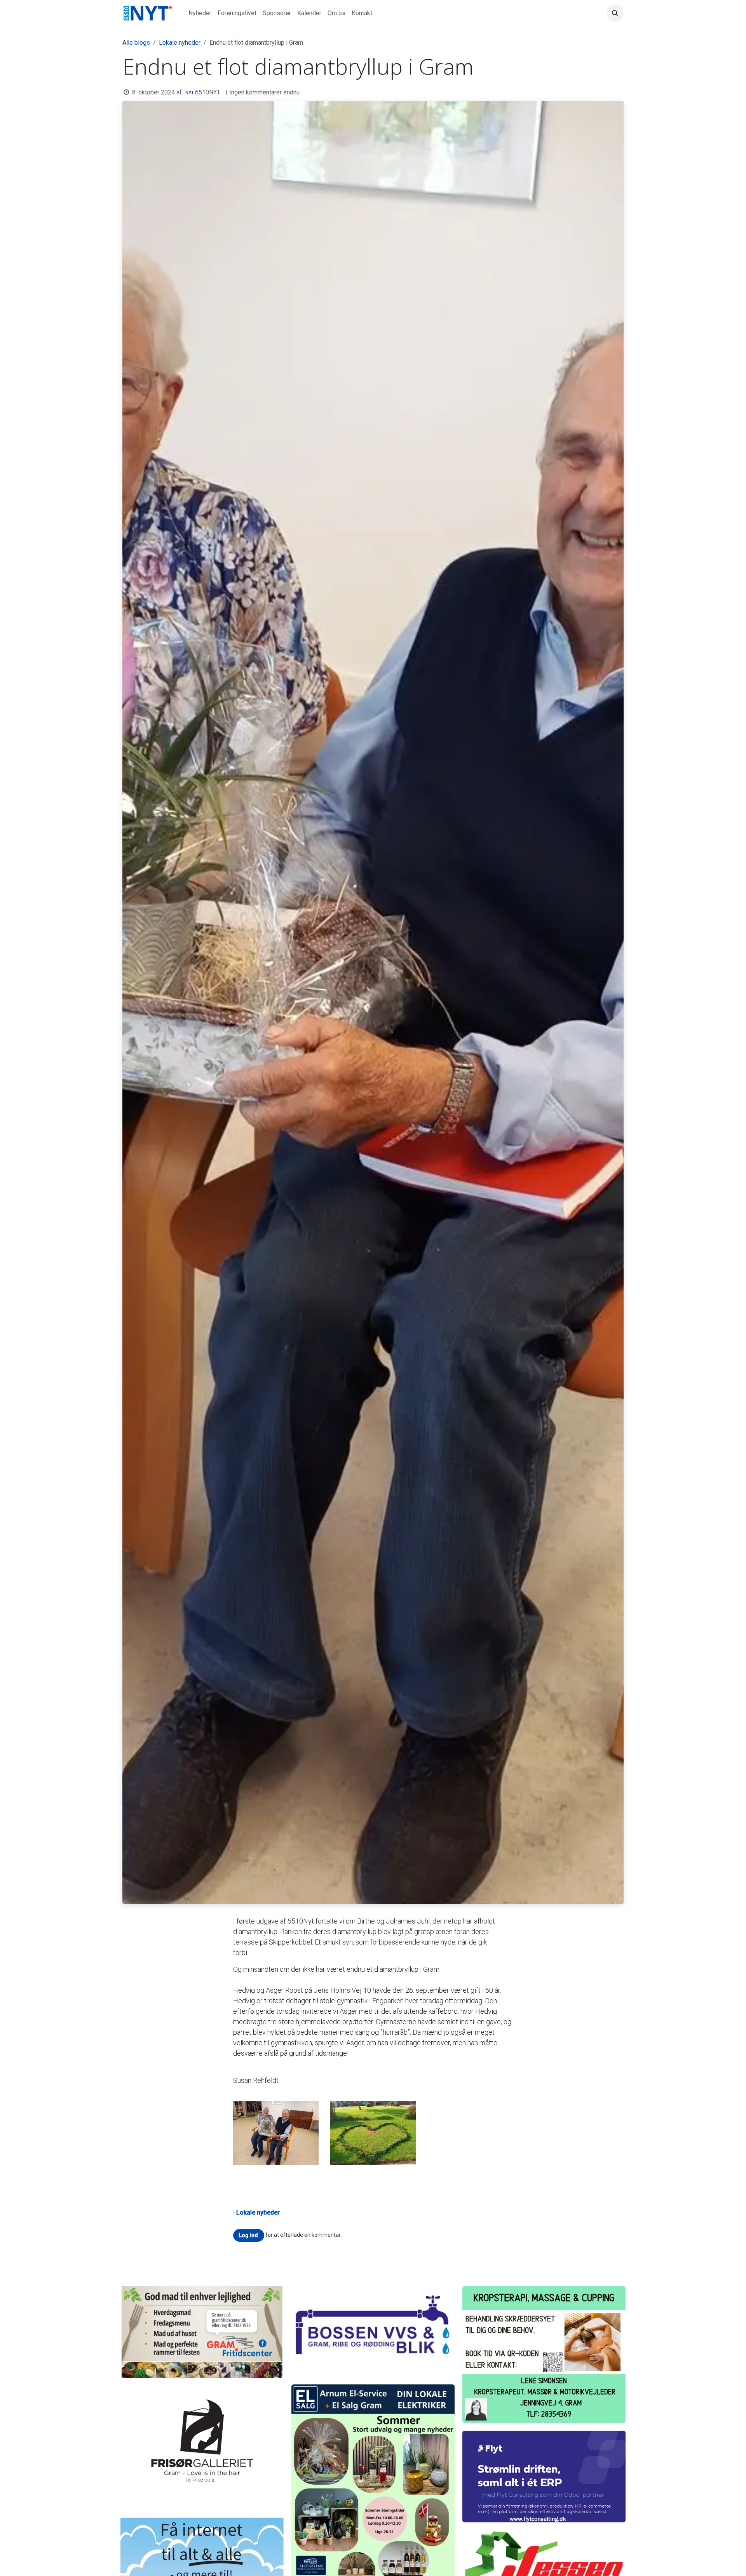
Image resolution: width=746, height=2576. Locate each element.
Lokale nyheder (180, 43)
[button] (615, 13)
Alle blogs (136, 43)
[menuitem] (200, 13)
